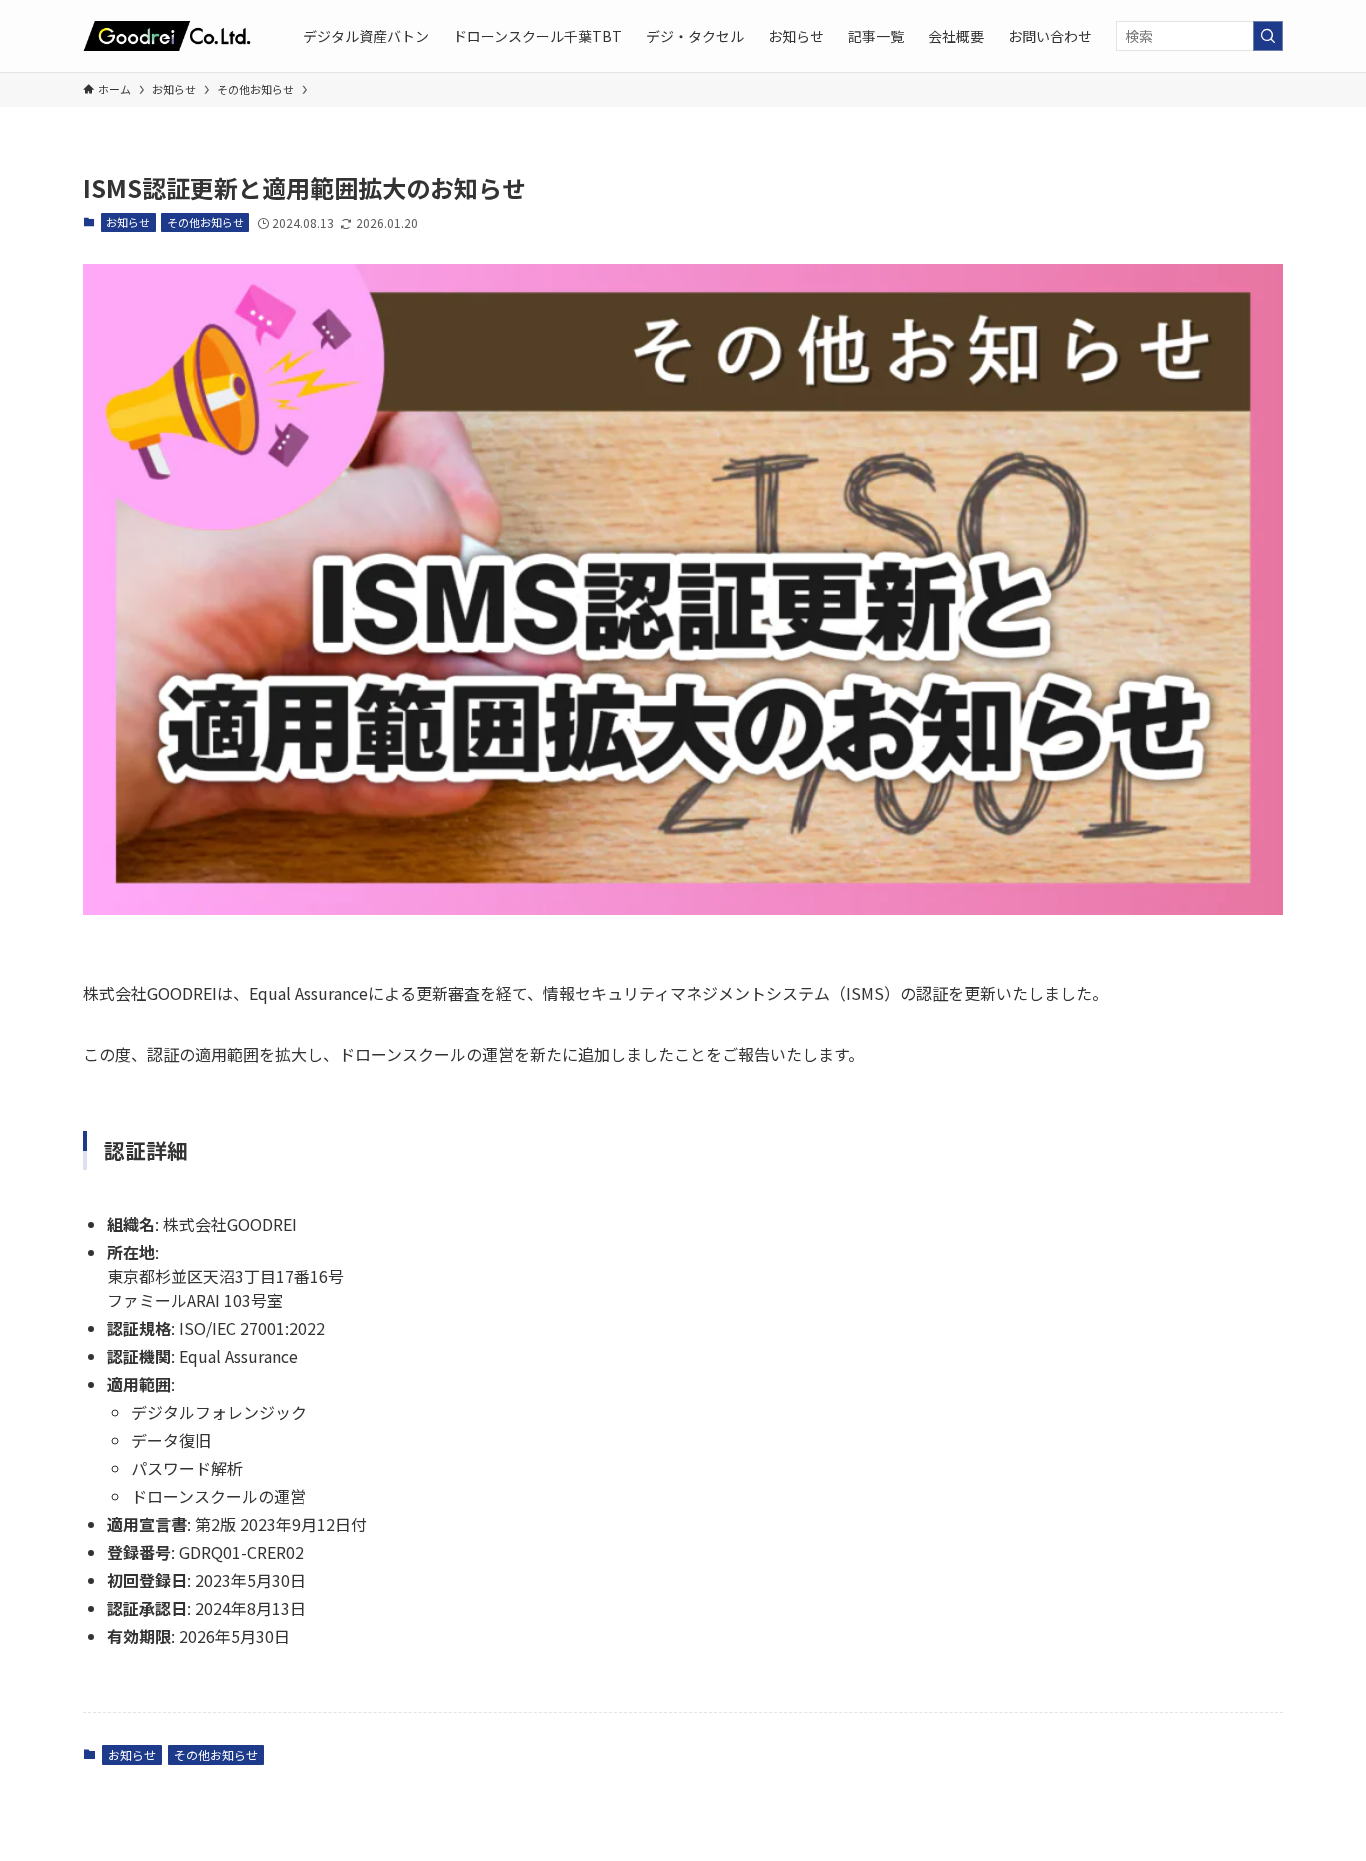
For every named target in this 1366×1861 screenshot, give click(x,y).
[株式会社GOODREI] (167, 36)
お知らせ (128, 222)
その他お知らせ (205, 222)
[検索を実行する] (1268, 36)
